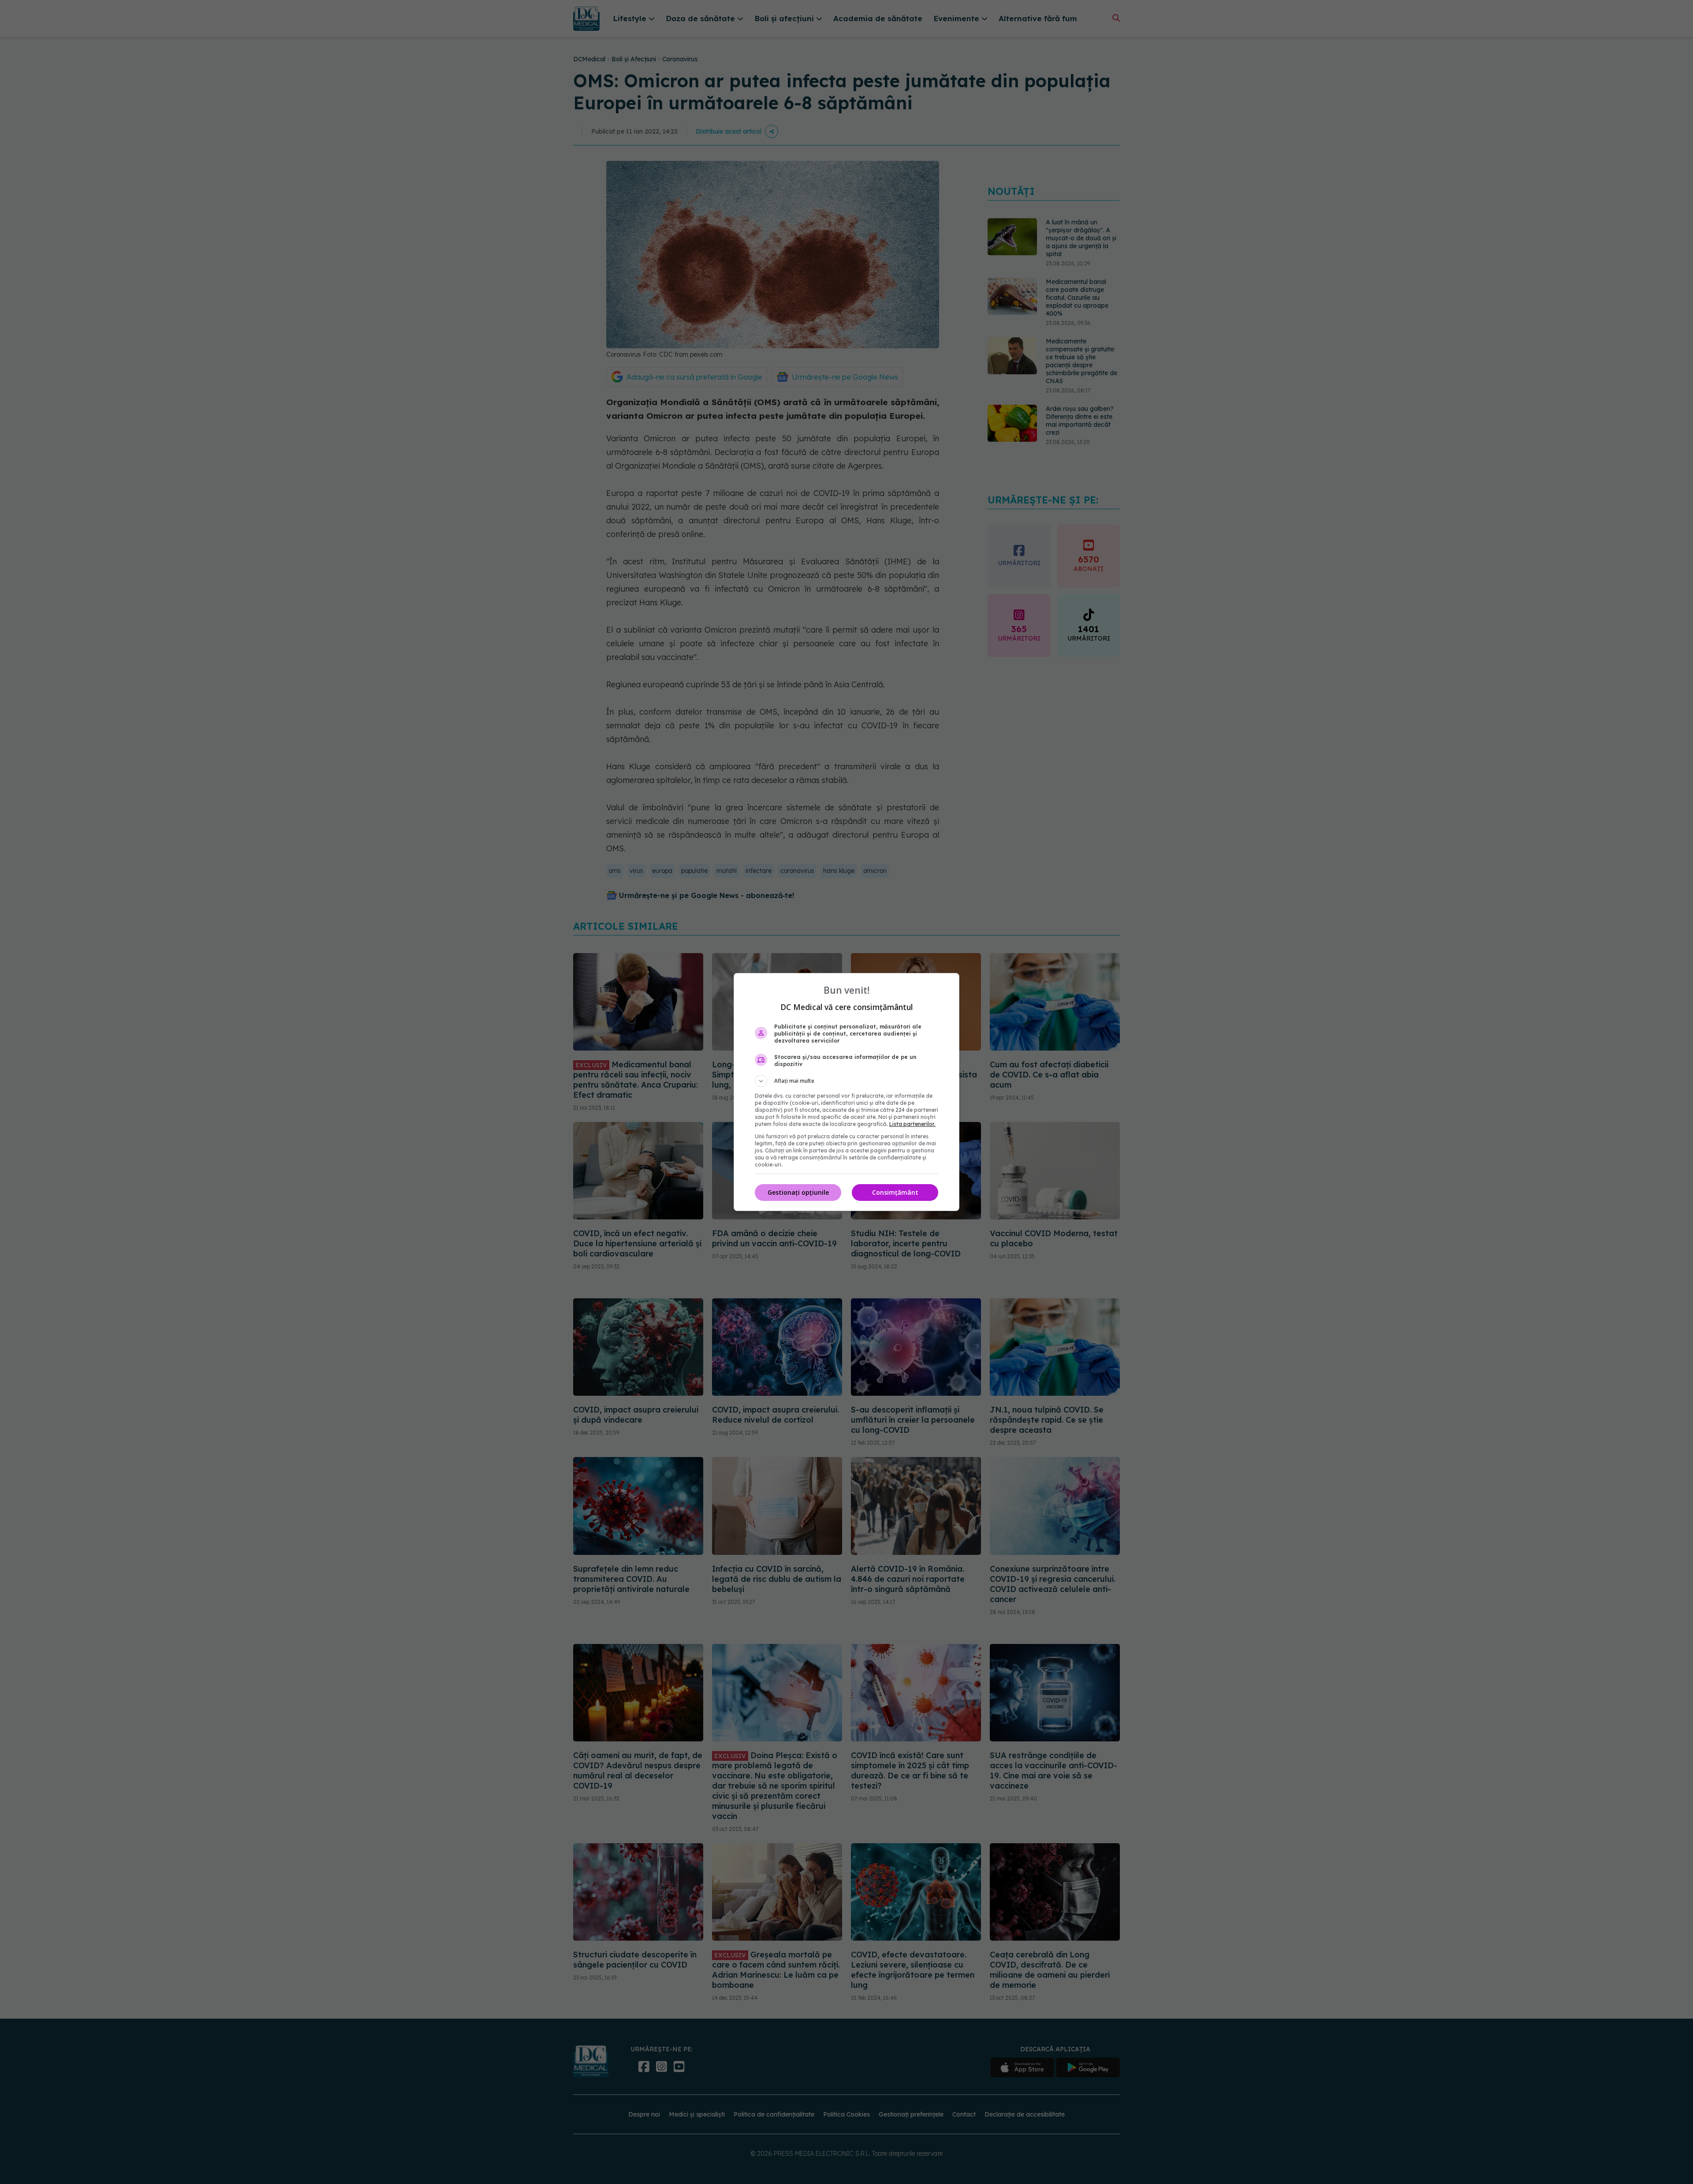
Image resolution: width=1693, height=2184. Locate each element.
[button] (846, 1081)
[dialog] (846, 1092)
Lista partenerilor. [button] (912, 1124)
